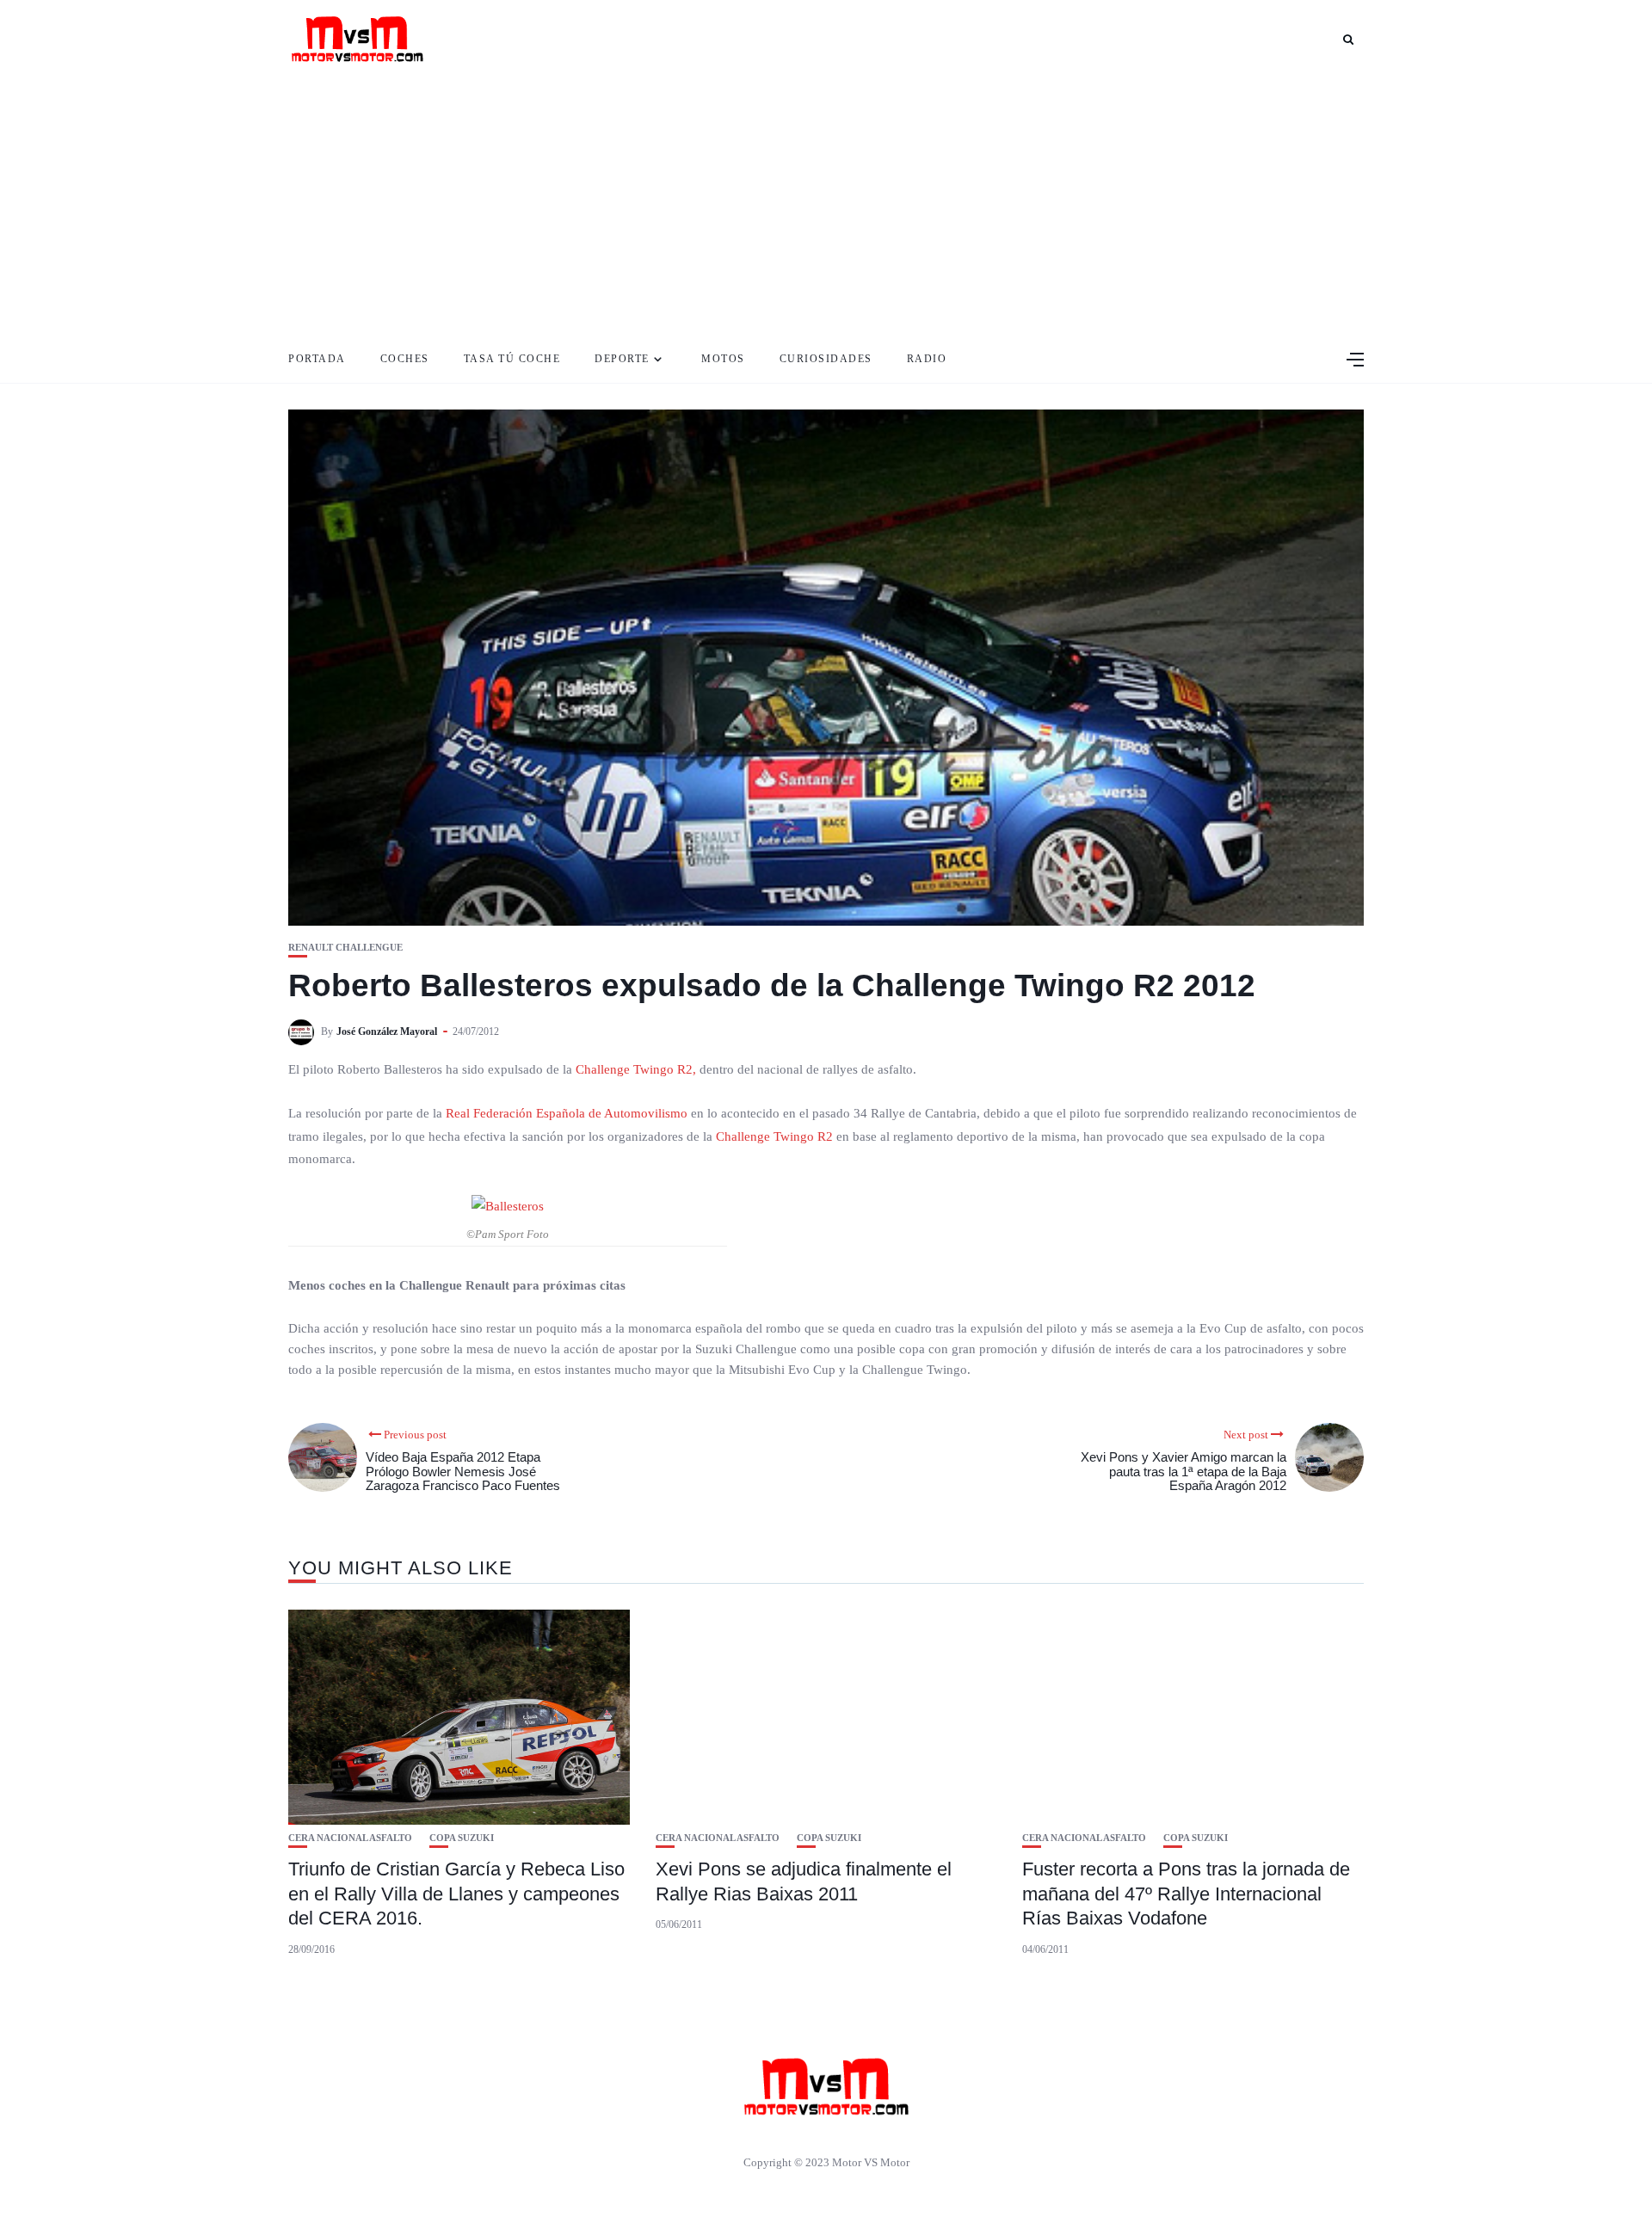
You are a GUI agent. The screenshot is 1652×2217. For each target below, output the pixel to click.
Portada (317, 359)
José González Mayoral (387, 1032)
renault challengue (345, 948)
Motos (723, 359)
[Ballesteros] (508, 1205)
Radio (927, 359)
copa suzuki (462, 1838)
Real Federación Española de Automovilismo (567, 1113)
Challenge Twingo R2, (636, 1069)
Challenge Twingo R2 (774, 1136)
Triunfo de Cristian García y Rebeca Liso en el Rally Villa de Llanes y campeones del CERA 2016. (456, 1894)
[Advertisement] (826, 206)
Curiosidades (826, 359)
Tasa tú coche (512, 359)
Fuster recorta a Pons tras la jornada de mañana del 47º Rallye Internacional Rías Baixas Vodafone (1186, 1894)
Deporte (622, 359)
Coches (405, 359)
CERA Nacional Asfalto (350, 1838)
